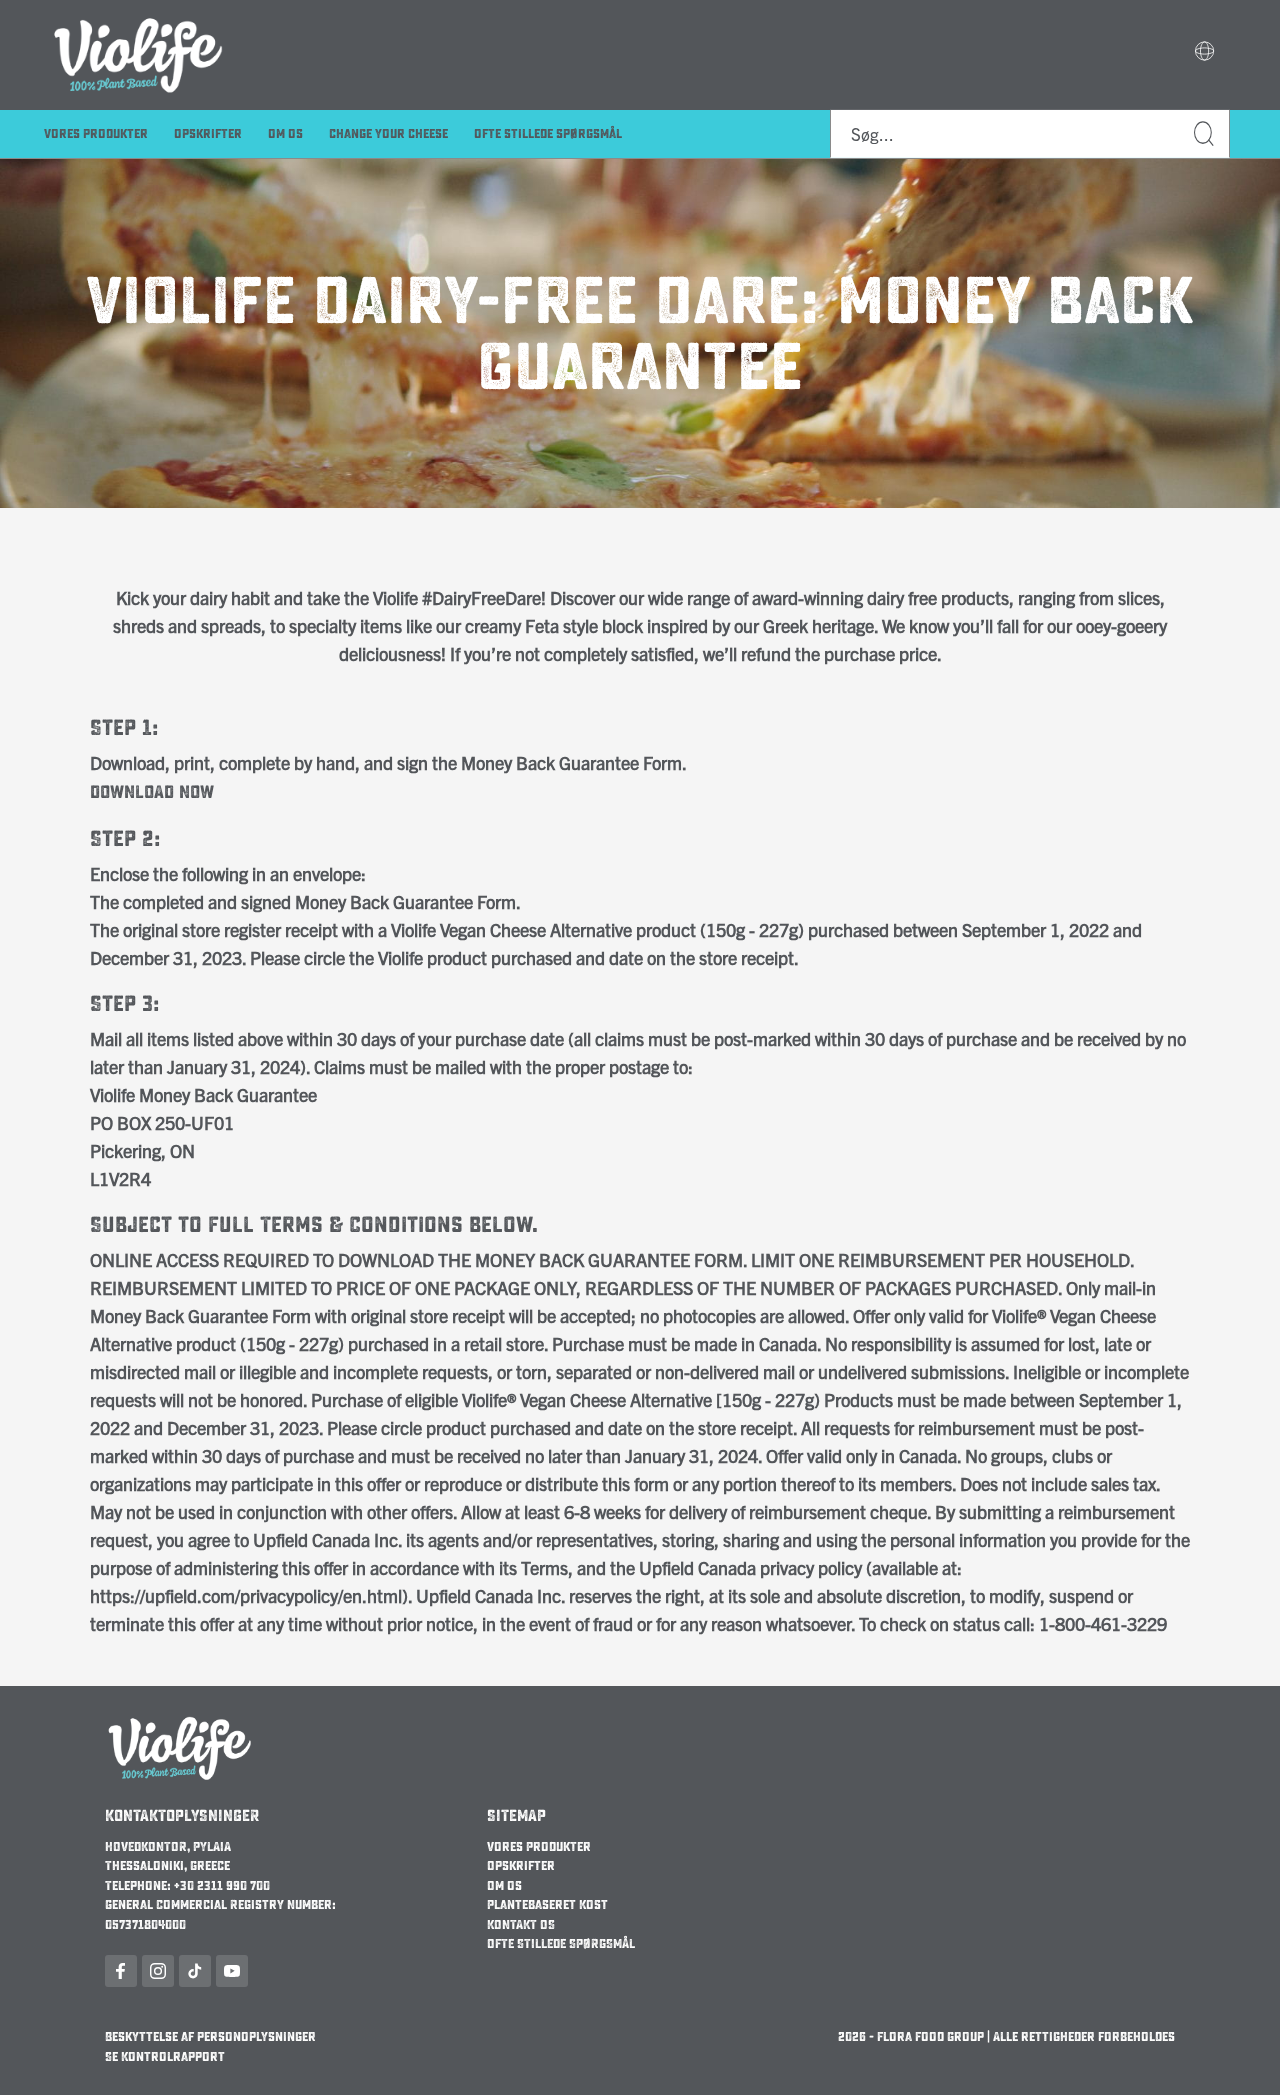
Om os (504, 1886)
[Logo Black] (138, 12)
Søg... (1205, 134)
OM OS (285, 134)
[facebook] (121, 1971)
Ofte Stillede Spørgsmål (548, 134)
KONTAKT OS (521, 1925)
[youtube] (232, 1971)
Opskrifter (208, 134)
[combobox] (1030, 134)
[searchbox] (1030, 134)
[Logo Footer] (180, 1723)
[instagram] (158, 1971)
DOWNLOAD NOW (152, 792)
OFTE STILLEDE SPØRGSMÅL (561, 1944)
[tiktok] (195, 1971)
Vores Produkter (96, 134)
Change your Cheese (388, 134)
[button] (1204, 53)
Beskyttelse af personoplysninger (210, 2037)
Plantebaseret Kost (547, 1905)
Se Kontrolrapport (165, 2057)
